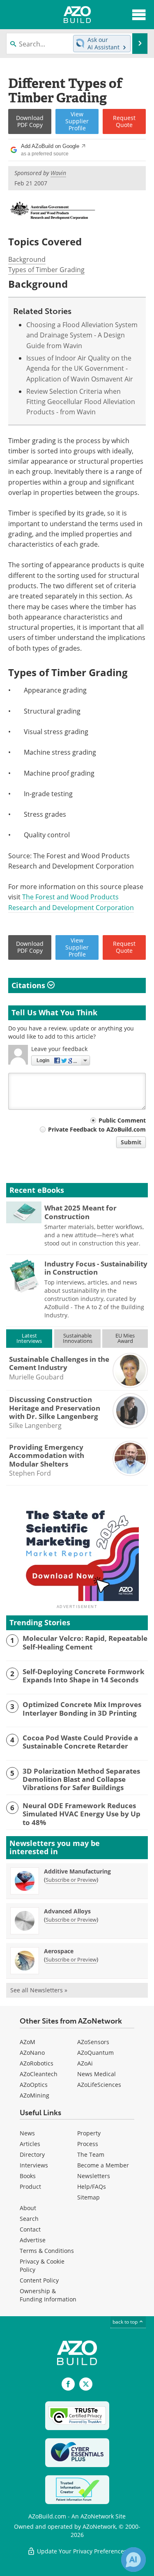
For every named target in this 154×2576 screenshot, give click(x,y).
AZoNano (32, 2053)
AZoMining (34, 2095)
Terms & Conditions (47, 2251)
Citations (29, 985)
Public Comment (122, 1120)
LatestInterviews (29, 1338)
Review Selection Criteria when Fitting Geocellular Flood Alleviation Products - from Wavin (81, 402)
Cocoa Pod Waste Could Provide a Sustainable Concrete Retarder (80, 1742)
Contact (30, 2229)
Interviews (34, 2165)
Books (28, 2176)
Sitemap (88, 2197)
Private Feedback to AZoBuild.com (97, 1129)
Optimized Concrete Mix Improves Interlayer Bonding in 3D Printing (82, 1709)
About (28, 2208)
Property (89, 2133)
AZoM (28, 2042)
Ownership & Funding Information (48, 2295)
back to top (126, 2322)
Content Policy (39, 2280)
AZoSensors (93, 2042)
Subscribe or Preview (71, 1880)
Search (29, 2219)
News (27, 2133)
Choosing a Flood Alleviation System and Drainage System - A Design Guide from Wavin (82, 335)
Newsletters (94, 2176)
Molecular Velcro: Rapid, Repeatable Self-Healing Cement (85, 1643)
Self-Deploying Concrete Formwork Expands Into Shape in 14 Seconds (84, 1676)
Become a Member (103, 2165)
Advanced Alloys (67, 1911)
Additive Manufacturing (77, 1871)
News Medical (97, 2074)
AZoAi (85, 2063)
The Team (91, 2154)
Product (30, 2187)
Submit (131, 1142)
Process (88, 2144)
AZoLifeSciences (99, 2085)
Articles (30, 2144)
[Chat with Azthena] (133, 2560)
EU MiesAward (125, 1338)
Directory (32, 2154)
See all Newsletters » (39, 1990)
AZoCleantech (39, 2074)
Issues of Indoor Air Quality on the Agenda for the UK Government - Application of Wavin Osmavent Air (80, 368)
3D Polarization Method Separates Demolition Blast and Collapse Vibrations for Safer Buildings (81, 1780)
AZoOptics (34, 2085)
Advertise (33, 2240)
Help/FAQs (92, 2187)
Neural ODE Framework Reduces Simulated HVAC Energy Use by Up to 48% (82, 1814)
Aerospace (59, 1951)
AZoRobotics (37, 2063)
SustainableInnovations (78, 1338)
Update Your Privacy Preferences (81, 2551)
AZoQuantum (95, 2053)
